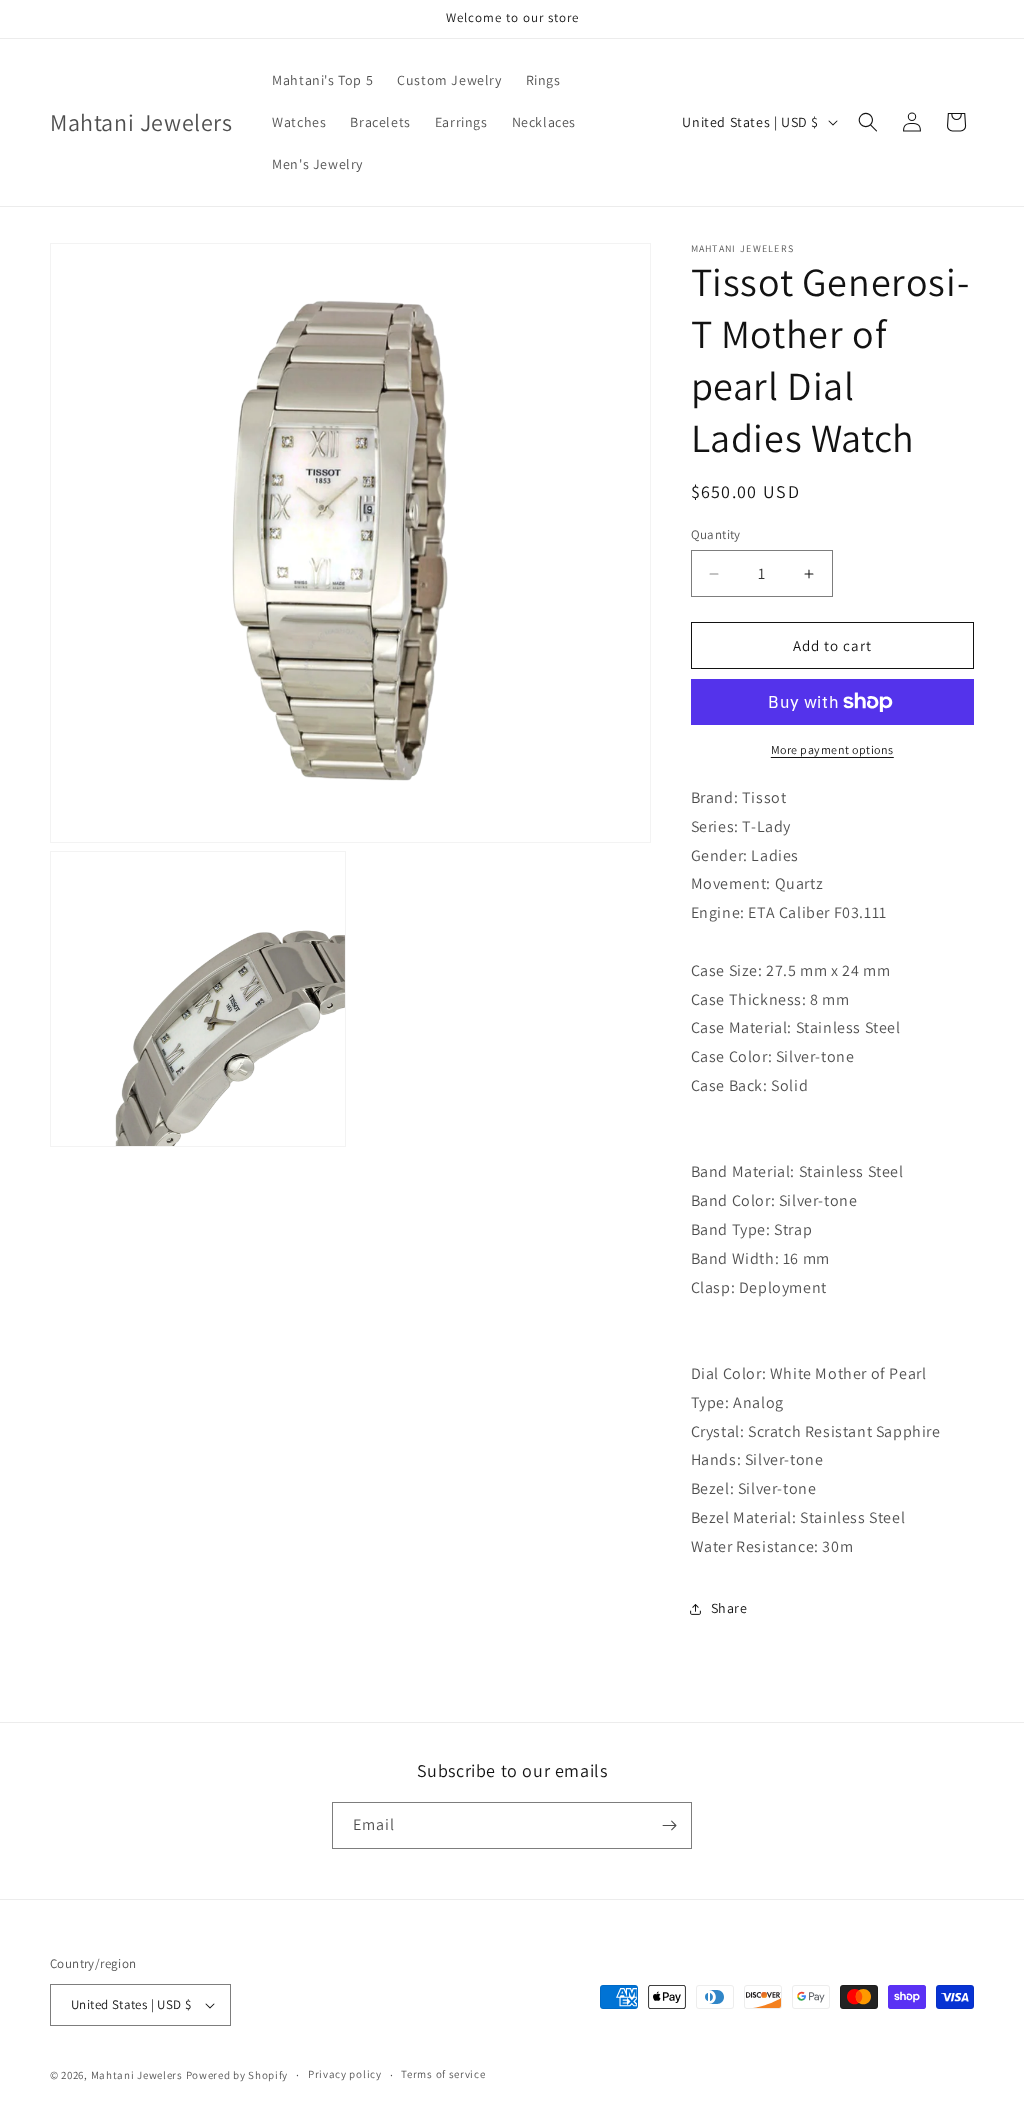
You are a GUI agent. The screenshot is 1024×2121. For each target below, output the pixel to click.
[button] (868, 122)
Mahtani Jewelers (137, 2075)
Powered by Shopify (237, 2075)
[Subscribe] (669, 1825)
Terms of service (443, 2074)
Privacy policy (345, 2074)
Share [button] (729, 1608)
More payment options (832, 749)
